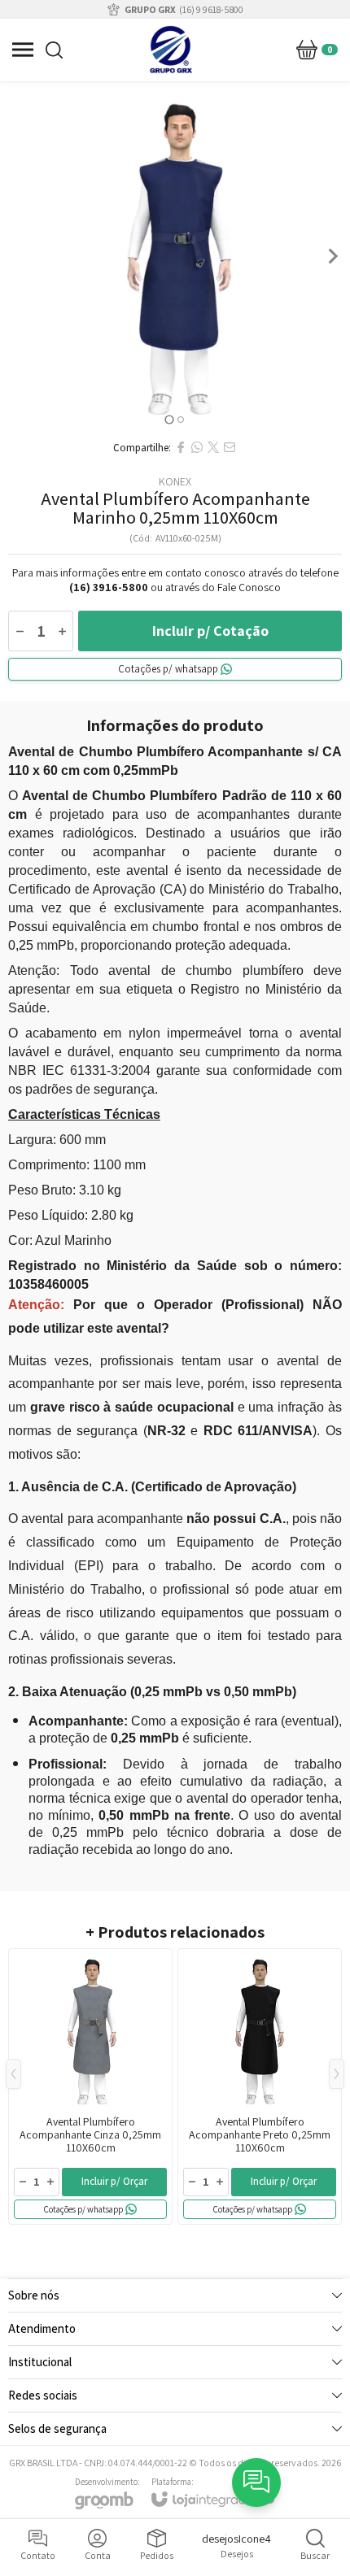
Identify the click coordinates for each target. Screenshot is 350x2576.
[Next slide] (332, 256)
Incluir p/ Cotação (210, 631)
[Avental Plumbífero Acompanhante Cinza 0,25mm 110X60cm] (90, 2086)
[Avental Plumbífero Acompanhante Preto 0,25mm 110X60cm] (260, 2086)
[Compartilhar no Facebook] (181, 447)
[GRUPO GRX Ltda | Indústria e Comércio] (171, 50)
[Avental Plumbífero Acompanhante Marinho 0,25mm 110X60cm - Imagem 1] (175, 256)
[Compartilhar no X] (213, 447)
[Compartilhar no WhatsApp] (197, 447)
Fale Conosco (249, 587)
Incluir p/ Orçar (114, 2181)
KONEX (175, 481)
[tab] (169, 419)
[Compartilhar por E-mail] (230, 447)
